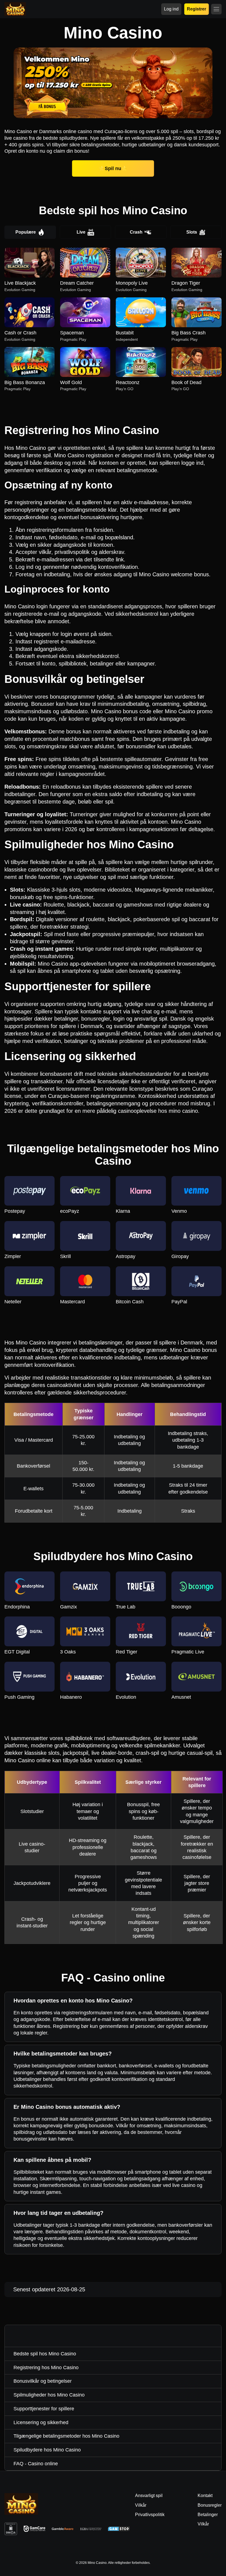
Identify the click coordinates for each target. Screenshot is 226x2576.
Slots (192, 232)
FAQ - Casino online (36, 2464)
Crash (136, 232)
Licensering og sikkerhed (41, 2422)
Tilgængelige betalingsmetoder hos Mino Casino (66, 2436)
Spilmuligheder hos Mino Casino (49, 2395)
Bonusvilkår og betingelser (43, 2381)
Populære (26, 232)
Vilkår (203, 2524)
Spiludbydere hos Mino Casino (47, 2450)
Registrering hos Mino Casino (46, 2368)
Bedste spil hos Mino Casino (45, 2354)
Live (81, 232)
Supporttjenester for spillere (44, 2409)
